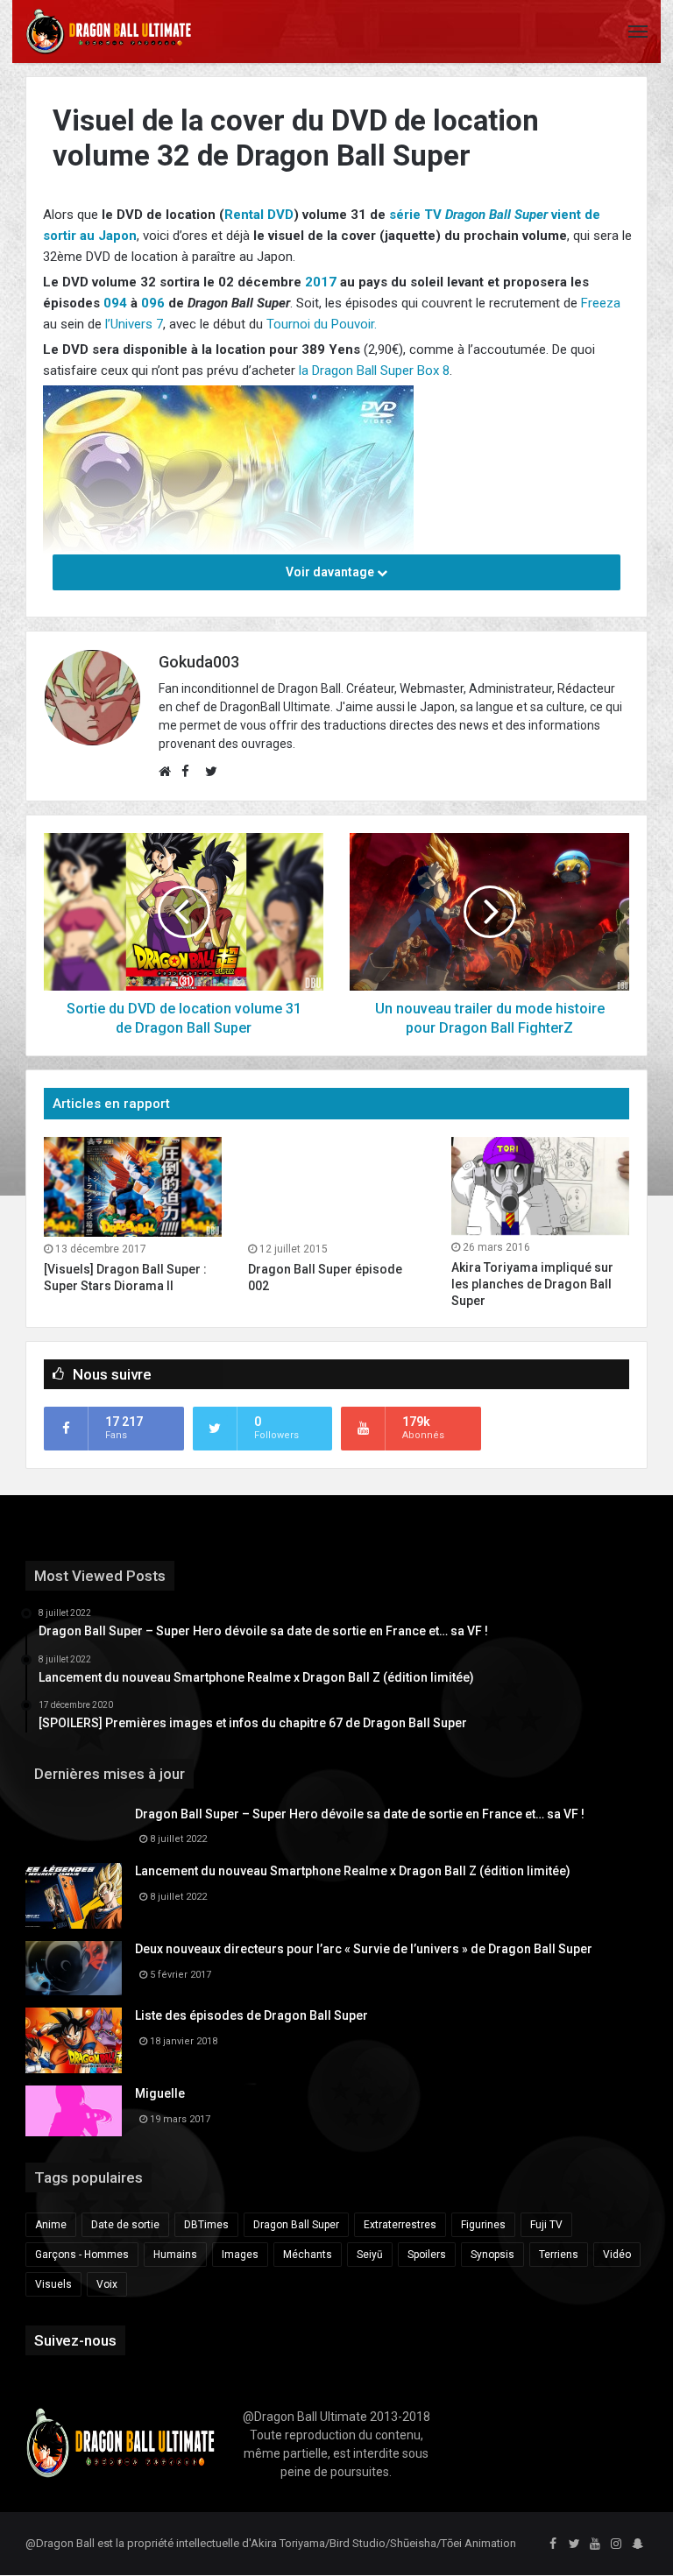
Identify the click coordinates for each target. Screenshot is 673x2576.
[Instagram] (616, 2544)
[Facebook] (553, 2544)
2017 (321, 282)
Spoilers (427, 2255)
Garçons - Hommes (82, 2255)
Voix (107, 2284)
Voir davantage (331, 572)
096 (153, 303)
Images (240, 2255)
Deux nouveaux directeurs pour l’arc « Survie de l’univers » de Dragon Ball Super (364, 1949)
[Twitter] (574, 2544)
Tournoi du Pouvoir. (322, 324)
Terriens (559, 2255)
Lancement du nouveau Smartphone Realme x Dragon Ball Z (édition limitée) (353, 1871)
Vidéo (617, 2255)
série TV (415, 215)
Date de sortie (125, 2225)
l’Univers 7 (134, 324)
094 (115, 303)
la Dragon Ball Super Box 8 (374, 371)
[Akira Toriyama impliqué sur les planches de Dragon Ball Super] (540, 1186)
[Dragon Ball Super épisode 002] (337, 1187)
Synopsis (492, 2255)
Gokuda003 (199, 662)
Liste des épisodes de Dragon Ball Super (251, 2015)
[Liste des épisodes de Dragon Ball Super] (74, 2040)
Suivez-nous (75, 2340)
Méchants (308, 2255)
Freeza (601, 303)
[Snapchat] (637, 2544)
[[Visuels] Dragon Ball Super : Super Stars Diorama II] (133, 1187)
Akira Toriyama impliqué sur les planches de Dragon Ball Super (532, 1284)
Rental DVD (259, 215)
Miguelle (160, 2093)
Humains (175, 2255)
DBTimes (206, 2225)
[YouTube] (595, 2544)
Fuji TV (546, 2225)
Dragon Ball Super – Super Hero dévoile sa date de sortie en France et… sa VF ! (360, 1814)
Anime (51, 2225)
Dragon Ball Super (296, 2225)
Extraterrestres (400, 2225)
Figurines (483, 2225)
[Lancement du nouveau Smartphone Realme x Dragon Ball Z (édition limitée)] (74, 1896)
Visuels (53, 2284)
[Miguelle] (74, 2111)
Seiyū (370, 2255)
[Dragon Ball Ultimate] (109, 32)
